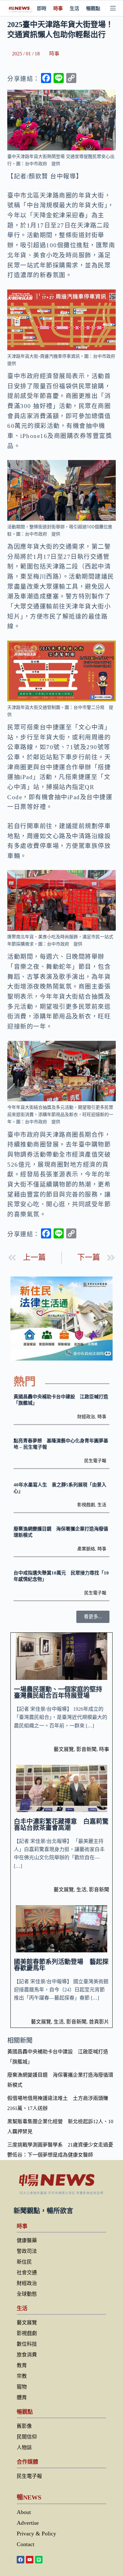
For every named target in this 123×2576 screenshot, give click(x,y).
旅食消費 (27, 2355)
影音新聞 (86, 1749)
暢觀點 (93, 8)
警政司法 (27, 2251)
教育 (22, 2365)
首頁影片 (99, 2022)
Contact (26, 2544)
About (24, 2512)
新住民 (24, 2262)
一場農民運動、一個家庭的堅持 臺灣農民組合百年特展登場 (61, 1692)
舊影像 (24, 2426)
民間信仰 (27, 2437)
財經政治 (86, 1417)
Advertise (28, 2523)
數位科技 (27, 2344)
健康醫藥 (27, 2240)
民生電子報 (95, 1461)
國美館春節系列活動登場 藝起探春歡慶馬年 (61, 1965)
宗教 (22, 2376)
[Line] (39, 2560)
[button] (93, 1617)
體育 (22, 2397)
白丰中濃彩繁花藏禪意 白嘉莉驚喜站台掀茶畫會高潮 (61, 1825)
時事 (58, 8)
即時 (42, 8)
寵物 (22, 2387)
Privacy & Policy (36, 2534)
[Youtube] (30, 2560)
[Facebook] (20, 2560)
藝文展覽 (64, 1749)
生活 (74, 8)
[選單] (113, 8)
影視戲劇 (86, 1505)
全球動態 (27, 2294)
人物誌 (24, 2447)
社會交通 (27, 2273)
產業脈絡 (86, 1549)
